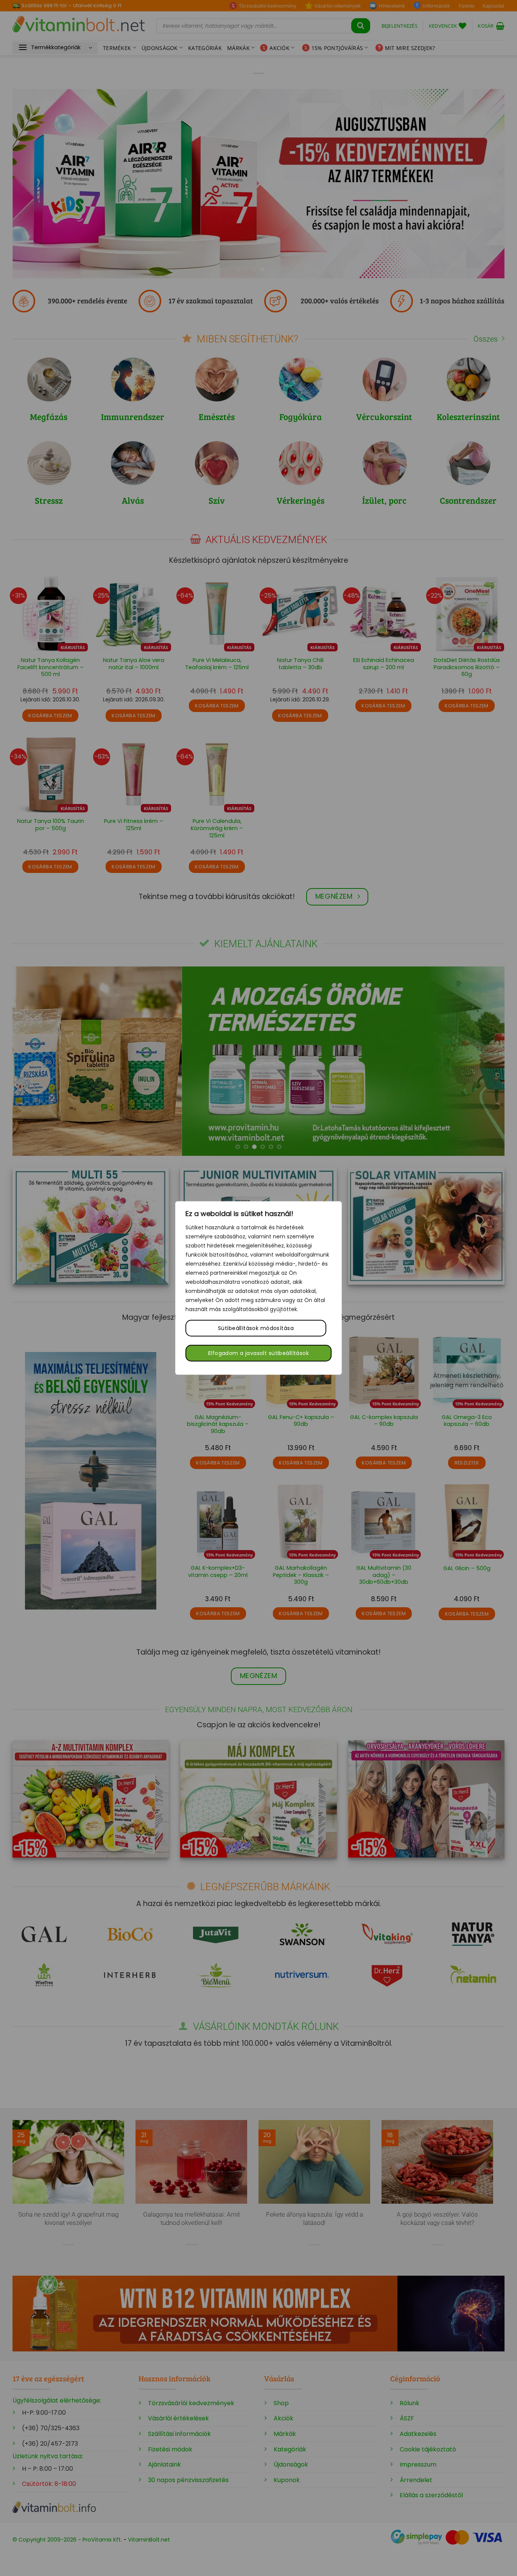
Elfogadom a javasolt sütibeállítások (258, 1353)
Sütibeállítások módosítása (256, 1328)
